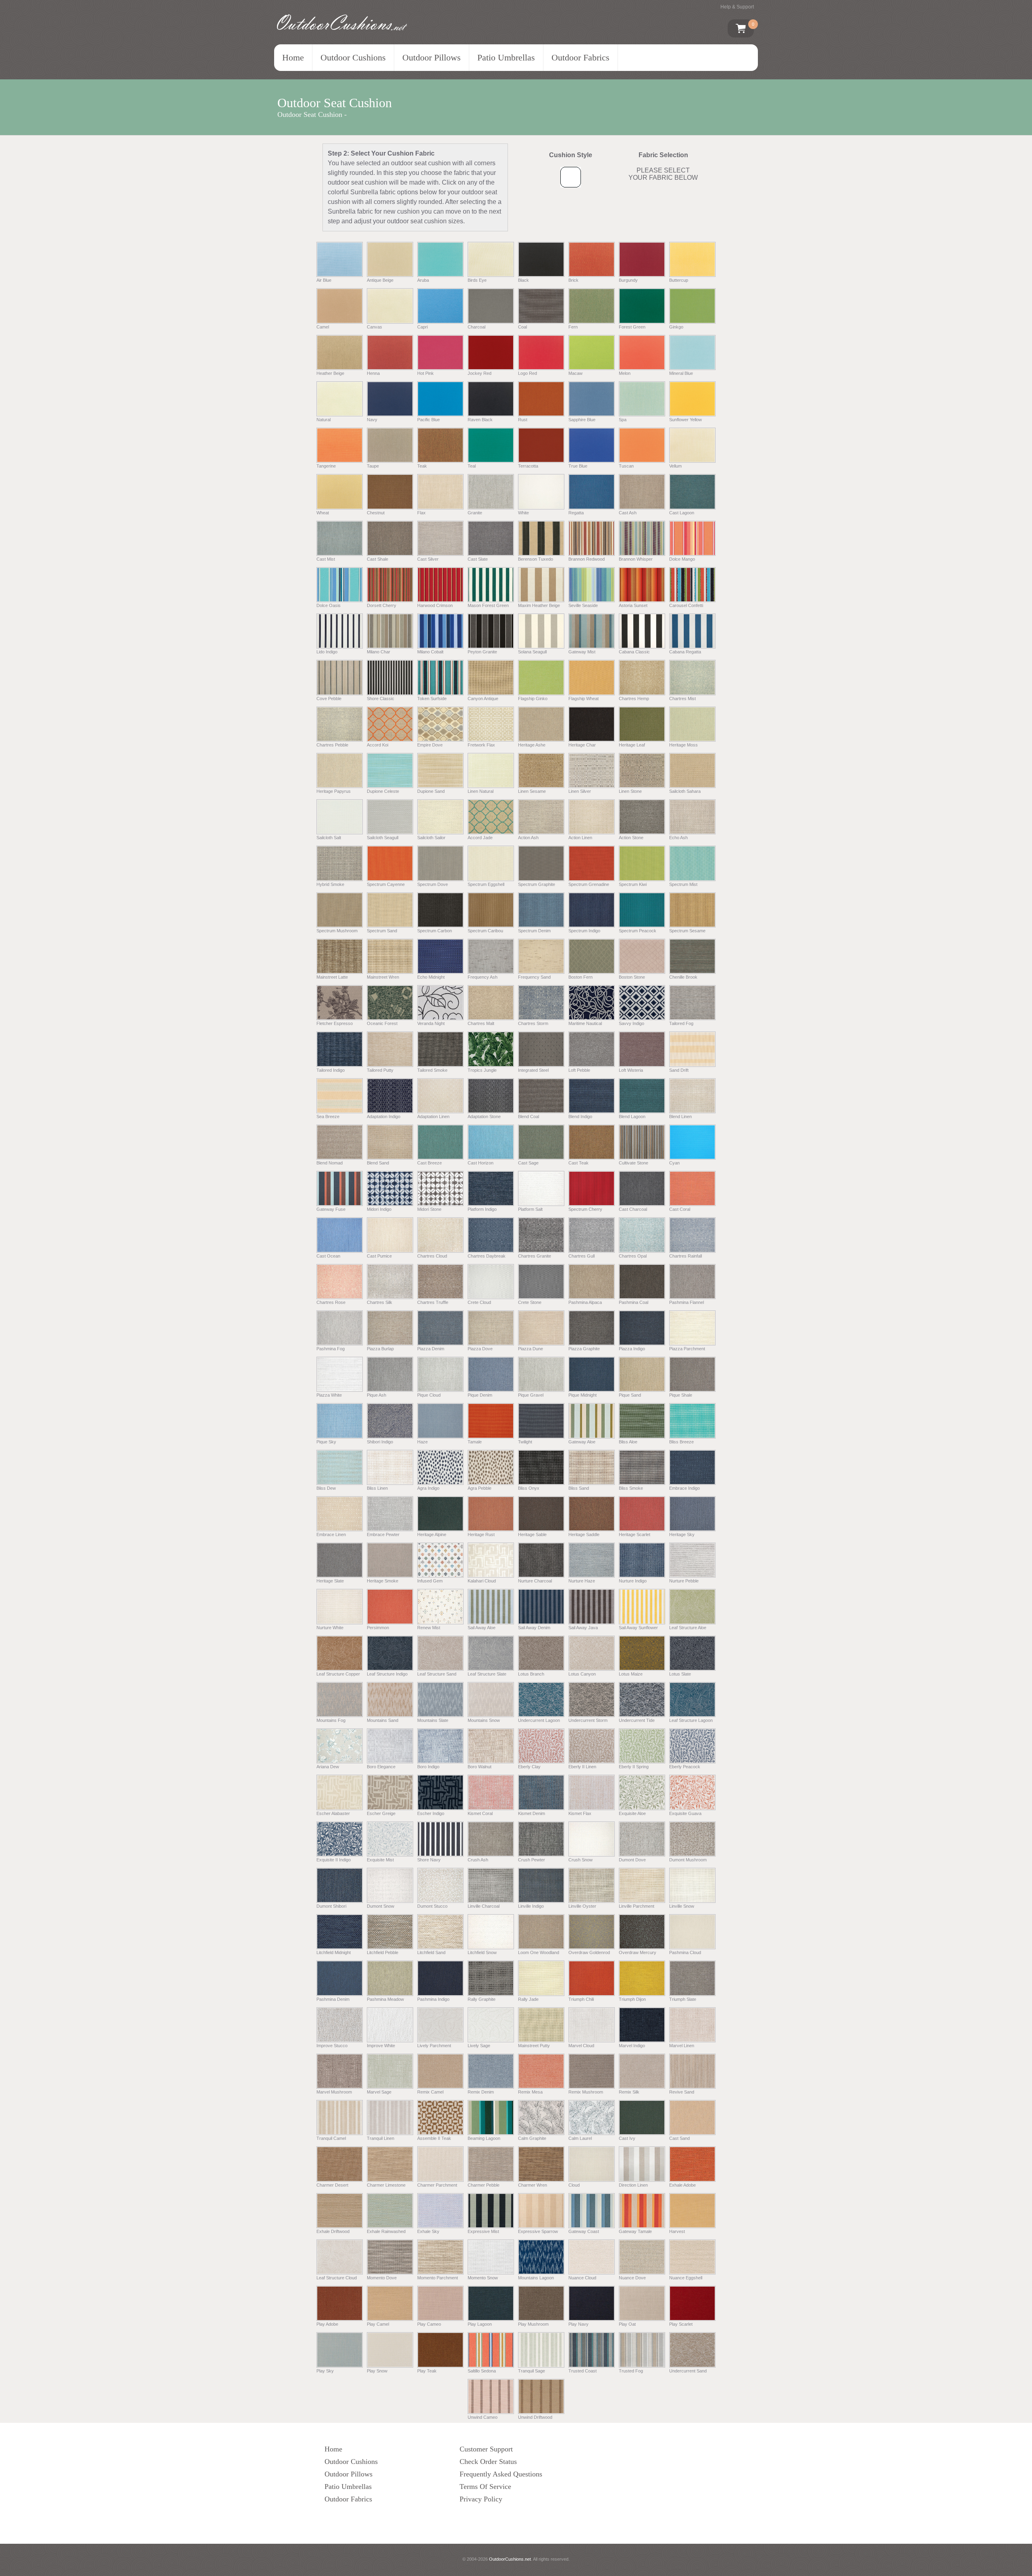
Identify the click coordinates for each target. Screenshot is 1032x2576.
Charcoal (476, 327)
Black (523, 280)
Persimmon (378, 1627)
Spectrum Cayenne (386, 884)
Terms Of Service (485, 2487)
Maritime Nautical (585, 1023)
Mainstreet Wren (383, 977)
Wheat (323, 512)
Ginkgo (676, 327)
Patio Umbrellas (506, 57)
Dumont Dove (632, 1860)
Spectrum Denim (534, 931)
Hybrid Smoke (330, 884)
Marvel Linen (682, 2046)
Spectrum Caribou (485, 931)
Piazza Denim (431, 1349)
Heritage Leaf (632, 745)
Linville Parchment (637, 1906)
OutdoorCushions (339, 23)
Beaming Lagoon (484, 2138)
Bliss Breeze (681, 1442)
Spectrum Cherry (585, 1209)
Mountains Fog (331, 1720)
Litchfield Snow (482, 1952)
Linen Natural (481, 791)
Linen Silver (580, 791)
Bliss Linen (377, 1488)
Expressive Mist (483, 2231)
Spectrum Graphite (537, 884)
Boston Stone (632, 977)
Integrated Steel (533, 1070)
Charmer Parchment (437, 2185)
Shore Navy (429, 1860)
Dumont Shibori (331, 1906)
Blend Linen (680, 1116)
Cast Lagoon (682, 512)
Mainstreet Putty (534, 2046)
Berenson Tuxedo (536, 559)
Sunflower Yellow (686, 420)
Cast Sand (679, 2138)
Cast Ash (628, 512)
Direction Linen (633, 2185)
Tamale (475, 1442)
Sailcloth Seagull (383, 838)
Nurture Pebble (684, 1581)
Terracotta (528, 466)
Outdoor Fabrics (580, 57)
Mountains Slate (433, 1720)
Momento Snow (483, 2278)
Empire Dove (430, 745)
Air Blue (324, 280)
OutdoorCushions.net (510, 2559)
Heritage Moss (683, 745)
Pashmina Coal (634, 1302)
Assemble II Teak (434, 2138)
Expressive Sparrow (538, 2231)
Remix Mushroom (586, 2092)
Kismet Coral (480, 1813)
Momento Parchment (438, 2278)
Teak (422, 466)
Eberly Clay (529, 1767)
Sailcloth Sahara (685, 791)
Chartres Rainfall (686, 1256)
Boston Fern (580, 977)
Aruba (423, 280)
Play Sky (325, 2371)
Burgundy (628, 280)
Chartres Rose (331, 1302)
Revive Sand (682, 2092)
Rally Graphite (482, 1999)
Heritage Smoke (383, 1581)
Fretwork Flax (481, 745)
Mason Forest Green (488, 605)
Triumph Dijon (632, 1999)
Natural (324, 420)
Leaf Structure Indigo (387, 1674)
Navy (372, 420)
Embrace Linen (331, 1534)
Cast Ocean (328, 1256)
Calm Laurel (580, 2138)
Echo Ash (678, 838)
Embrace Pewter (383, 1534)
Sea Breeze (328, 1116)
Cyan (674, 1163)
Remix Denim (481, 2092)
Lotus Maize (631, 1674)
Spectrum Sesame (687, 931)
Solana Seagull (532, 652)
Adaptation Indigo (384, 1116)
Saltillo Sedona (482, 2371)
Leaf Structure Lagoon (691, 1720)
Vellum (675, 466)
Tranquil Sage (532, 2371)
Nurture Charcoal (535, 1581)
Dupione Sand (431, 791)
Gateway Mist (582, 652)
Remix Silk (629, 2092)
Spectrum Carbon (435, 931)
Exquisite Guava (685, 1813)
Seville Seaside (583, 605)
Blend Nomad (330, 1163)
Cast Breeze (430, 1163)
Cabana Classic (634, 652)
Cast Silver (428, 559)
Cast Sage (528, 1163)
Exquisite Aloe (632, 1813)
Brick (573, 280)
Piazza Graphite (584, 1349)
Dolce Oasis (329, 605)
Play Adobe (327, 2324)
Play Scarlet (681, 2324)
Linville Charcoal (484, 1906)
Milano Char (379, 652)
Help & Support (737, 7)
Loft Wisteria (631, 1070)
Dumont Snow (381, 1906)
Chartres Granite (535, 1256)
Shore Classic (381, 698)
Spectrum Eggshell (486, 884)
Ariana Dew (328, 1767)
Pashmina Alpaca (585, 1302)
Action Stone (631, 838)
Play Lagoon (480, 2324)
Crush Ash (478, 1860)
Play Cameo (429, 2324)
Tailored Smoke (432, 1070)
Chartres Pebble (332, 745)
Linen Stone (630, 791)
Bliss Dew (326, 1488)
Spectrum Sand (382, 931)
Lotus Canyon (582, 1674)
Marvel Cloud (581, 2046)
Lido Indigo (327, 652)
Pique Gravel (531, 1395)
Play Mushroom (533, 2324)
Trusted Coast (583, 2371)
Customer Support (486, 2449)
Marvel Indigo (632, 2046)
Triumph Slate (683, 1999)
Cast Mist (326, 559)
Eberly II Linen (582, 1767)
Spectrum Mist (683, 884)
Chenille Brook (683, 977)
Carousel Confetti (686, 605)
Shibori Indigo (380, 1442)
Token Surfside (432, 698)
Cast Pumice (379, 1256)
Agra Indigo (428, 1488)
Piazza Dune (531, 1349)
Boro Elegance (381, 1767)
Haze (422, 1442)
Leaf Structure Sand (437, 1674)
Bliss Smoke (631, 1488)
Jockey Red (480, 373)
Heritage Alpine (432, 1534)
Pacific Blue (429, 420)
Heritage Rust (481, 1534)
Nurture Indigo (633, 1581)
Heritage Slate (330, 1581)
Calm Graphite (532, 2138)
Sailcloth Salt (329, 838)
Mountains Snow (484, 1720)
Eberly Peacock (685, 1767)
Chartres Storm (533, 1023)
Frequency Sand (534, 977)
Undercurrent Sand (688, 2371)
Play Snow (377, 2371)
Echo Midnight (431, 977)
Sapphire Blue (582, 420)
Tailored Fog (681, 1023)
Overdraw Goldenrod (589, 1952)
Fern (573, 327)
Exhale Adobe (682, 2185)
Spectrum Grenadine (589, 884)
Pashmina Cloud (685, 1952)
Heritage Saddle (584, 1534)
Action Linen (580, 838)
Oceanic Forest (382, 1023)
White (523, 512)
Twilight (525, 1442)
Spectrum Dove (433, 884)
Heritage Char (582, 745)
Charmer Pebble (484, 2185)
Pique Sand (630, 1395)
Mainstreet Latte (332, 977)
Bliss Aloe (628, 1442)
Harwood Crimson (435, 605)
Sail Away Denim (534, 1627)
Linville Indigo (531, 1906)
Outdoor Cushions (353, 57)
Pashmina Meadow (385, 1999)
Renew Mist (429, 1627)
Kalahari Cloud (482, 1581)
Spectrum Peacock (638, 931)
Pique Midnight (583, 1395)
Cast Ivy (627, 2138)
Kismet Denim (532, 1813)
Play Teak (427, 2371)
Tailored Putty (380, 1070)
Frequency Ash (483, 977)
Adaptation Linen (433, 1116)
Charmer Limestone (386, 2185)
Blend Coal (528, 1116)
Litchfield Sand (431, 1952)
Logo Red (527, 373)
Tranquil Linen (381, 2138)
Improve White (381, 2046)
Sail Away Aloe (482, 1627)
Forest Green (632, 327)
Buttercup (679, 280)
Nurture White (330, 1627)
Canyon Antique (483, 698)
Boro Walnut (480, 1767)
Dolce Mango (682, 559)
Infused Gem (430, 1581)
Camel (323, 327)
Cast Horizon (481, 1163)
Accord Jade (480, 838)
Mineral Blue (681, 373)
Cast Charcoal (633, 1209)
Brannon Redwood (587, 559)
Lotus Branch (531, 1674)
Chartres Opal (633, 1256)
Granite (475, 512)
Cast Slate (478, 559)
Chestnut (376, 512)
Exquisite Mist (380, 1860)
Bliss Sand (579, 1488)
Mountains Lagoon (536, 2278)
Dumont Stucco (432, 1906)
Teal (472, 466)
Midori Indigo (379, 1209)
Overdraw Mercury (638, 1952)
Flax (421, 512)
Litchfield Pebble (383, 1952)
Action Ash (528, 838)
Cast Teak (578, 1163)
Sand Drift (679, 1070)
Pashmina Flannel (687, 1302)
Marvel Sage (379, 2092)
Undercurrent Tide (637, 1720)
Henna (373, 373)
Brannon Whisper (636, 559)
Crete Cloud (479, 1302)
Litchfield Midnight (334, 1952)
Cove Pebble (329, 698)
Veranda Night (431, 1023)
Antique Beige (380, 280)
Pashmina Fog (331, 1349)
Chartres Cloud (432, 1256)
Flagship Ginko (533, 698)
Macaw (575, 373)
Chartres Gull (582, 1256)
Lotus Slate (680, 1674)
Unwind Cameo (483, 2417)
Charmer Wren (533, 2185)
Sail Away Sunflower (638, 1627)
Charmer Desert (332, 2185)
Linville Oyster (582, 1906)
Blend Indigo (580, 1116)
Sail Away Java (583, 1627)
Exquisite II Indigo (334, 1860)
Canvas (375, 327)
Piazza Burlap (380, 1349)
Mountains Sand (383, 1720)
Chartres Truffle (433, 1302)
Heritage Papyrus (334, 791)
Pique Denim (480, 1395)
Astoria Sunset (633, 605)
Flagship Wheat (584, 698)
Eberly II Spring (634, 1767)
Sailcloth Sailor (431, 838)
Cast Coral (680, 1209)
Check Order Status (488, 2462)
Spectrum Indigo (584, 931)
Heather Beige (330, 373)
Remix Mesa (530, 2092)
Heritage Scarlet (635, 1534)
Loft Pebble (579, 1070)
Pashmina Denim (333, 1999)
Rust (523, 420)
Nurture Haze (582, 1581)
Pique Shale (681, 1395)
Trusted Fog (631, 2371)
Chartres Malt (481, 1023)
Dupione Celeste (383, 791)
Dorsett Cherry (382, 605)
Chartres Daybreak (487, 1256)
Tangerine (326, 466)
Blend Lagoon (632, 1116)
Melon (625, 373)
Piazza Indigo (632, 1349)
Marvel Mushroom (334, 2092)
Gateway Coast (584, 2231)
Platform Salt (530, 1209)
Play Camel (378, 2324)
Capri (422, 327)
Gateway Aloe (582, 1442)
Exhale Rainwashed (386, 2231)
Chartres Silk (380, 1302)
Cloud (574, 2185)
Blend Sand (378, 1163)
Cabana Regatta (685, 652)
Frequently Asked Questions (501, 2474)
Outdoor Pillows (432, 57)
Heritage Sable (532, 1534)
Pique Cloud (429, 1395)
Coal (522, 327)
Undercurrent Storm (588, 1720)
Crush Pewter (532, 1860)
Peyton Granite (482, 652)
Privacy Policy (481, 2499)
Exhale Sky (428, 2231)
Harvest (677, 2231)
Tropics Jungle (482, 1070)
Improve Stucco (332, 2046)
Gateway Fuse (331, 1209)
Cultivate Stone (634, 1163)
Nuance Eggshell (686, 2278)
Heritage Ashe (532, 745)
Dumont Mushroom (688, 1860)
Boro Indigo (428, 1767)
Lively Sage (479, 2046)
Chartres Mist (682, 698)
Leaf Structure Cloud (337, 2278)
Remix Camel (430, 2092)
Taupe (373, 466)
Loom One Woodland (539, 1952)
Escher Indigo (431, 1813)
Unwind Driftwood (535, 2417)
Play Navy (578, 2324)
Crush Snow (580, 1860)
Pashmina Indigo (433, 1999)
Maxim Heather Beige (539, 605)
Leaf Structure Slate (487, 1674)
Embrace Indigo (685, 1488)
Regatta (576, 512)
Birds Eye (477, 280)
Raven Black (480, 420)
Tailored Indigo (331, 1070)
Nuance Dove (632, 2278)
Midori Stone (429, 1209)
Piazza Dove (480, 1349)
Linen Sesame (532, 791)
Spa (623, 420)
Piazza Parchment (687, 1349)
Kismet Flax (580, 1813)
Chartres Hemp (634, 698)
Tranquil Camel (331, 2138)
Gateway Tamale (635, 2231)
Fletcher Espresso (335, 1023)
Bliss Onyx (529, 1488)
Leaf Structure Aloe (688, 1627)
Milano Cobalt (430, 652)
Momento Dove (382, 2278)
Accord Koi (378, 745)
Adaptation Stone (484, 1116)
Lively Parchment (434, 2046)
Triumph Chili (581, 1999)
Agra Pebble (480, 1488)
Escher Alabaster (333, 1813)
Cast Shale (378, 559)
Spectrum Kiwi (633, 884)
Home (293, 57)
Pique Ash (377, 1395)
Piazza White (329, 1395)
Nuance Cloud (582, 2278)
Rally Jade (528, 1999)
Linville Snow (682, 1906)
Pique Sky (326, 1442)
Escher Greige (381, 1813)
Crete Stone (530, 1302)
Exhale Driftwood (333, 2231)
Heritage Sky (682, 1534)
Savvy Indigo (631, 1023)
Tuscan (626, 466)
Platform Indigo (482, 1209)
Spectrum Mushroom (337, 931)
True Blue (578, 466)
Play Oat (627, 2324)
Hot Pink (425, 373)
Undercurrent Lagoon (539, 1720)
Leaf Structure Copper (338, 1674)
